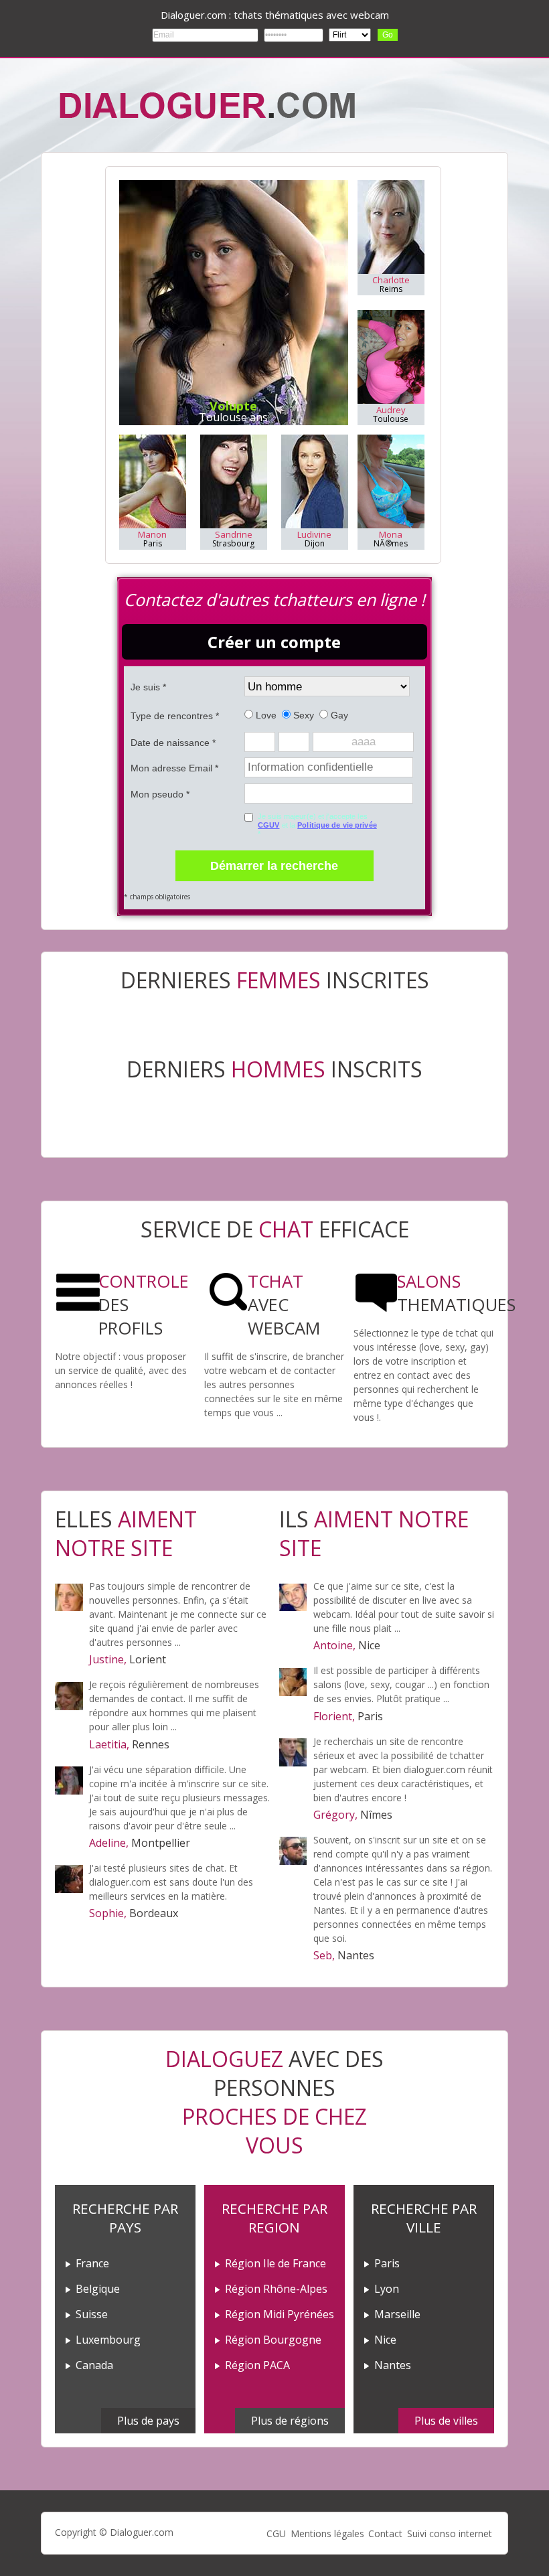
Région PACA (257, 2365)
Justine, (108, 1659)
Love (265, 715)
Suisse (92, 2314)
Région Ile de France (276, 2263)
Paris (387, 2263)
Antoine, (334, 1645)
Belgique (98, 2289)
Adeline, (109, 1843)
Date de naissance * (173, 743)
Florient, (334, 1716)
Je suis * (148, 687)
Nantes (393, 2365)
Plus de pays (148, 2421)
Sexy (302, 715)
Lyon (387, 2289)
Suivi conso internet (450, 2533)
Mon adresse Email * (174, 768)
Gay (338, 715)
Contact (385, 2533)
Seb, (324, 1955)
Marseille (397, 2314)
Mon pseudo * (160, 794)
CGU (276, 2533)
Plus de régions (290, 2421)
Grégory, (335, 1815)
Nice (385, 2340)
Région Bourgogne (273, 2340)
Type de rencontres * (175, 716)
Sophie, (108, 1913)
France (92, 2263)
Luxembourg (108, 2340)
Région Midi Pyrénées (280, 2314)
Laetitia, (109, 1744)
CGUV (268, 825)
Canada (94, 2365)
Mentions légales (327, 2533)
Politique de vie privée (337, 825)
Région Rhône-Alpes (276, 2289)
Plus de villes (446, 2421)
